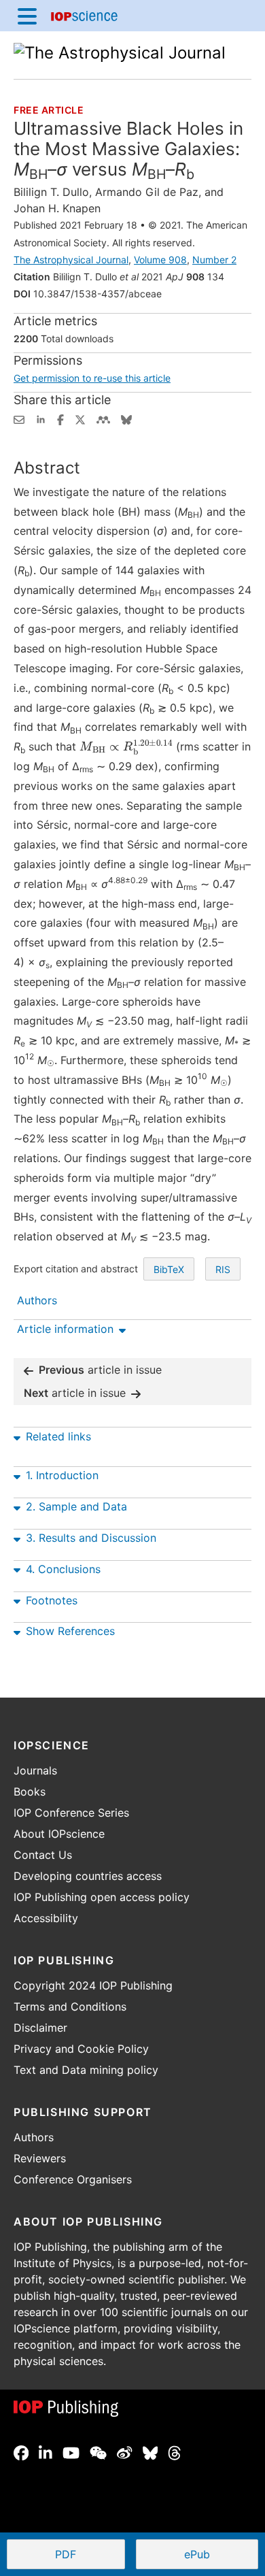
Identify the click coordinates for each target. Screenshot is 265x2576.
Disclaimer (40, 2028)
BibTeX (169, 1269)
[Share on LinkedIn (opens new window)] (41, 418)
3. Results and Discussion (91, 1538)
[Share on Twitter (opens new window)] (80, 418)
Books (30, 1791)
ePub (197, 2554)
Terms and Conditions (70, 2007)
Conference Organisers (73, 2179)
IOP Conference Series (71, 1813)
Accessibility (46, 1918)
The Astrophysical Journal (71, 260)
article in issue (100, 1370)
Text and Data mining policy (86, 2070)
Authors (34, 2137)
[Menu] (27, 16)
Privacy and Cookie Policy (81, 2049)
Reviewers (40, 2158)
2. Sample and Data (76, 1506)
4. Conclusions (63, 1569)
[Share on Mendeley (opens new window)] (103, 418)
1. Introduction (62, 1475)
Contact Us (43, 1855)
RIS (223, 1269)
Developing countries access (88, 1876)
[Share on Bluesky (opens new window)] (126, 418)
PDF (90, 2556)
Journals (35, 1770)
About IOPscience (59, 1834)
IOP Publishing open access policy (102, 1897)
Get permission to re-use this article (92, 378)
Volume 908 (160, 260)
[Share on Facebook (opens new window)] (60, 418)
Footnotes (52, 1600)
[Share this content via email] (19, 418)
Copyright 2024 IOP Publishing (93, 1985)
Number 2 (214, 260)
